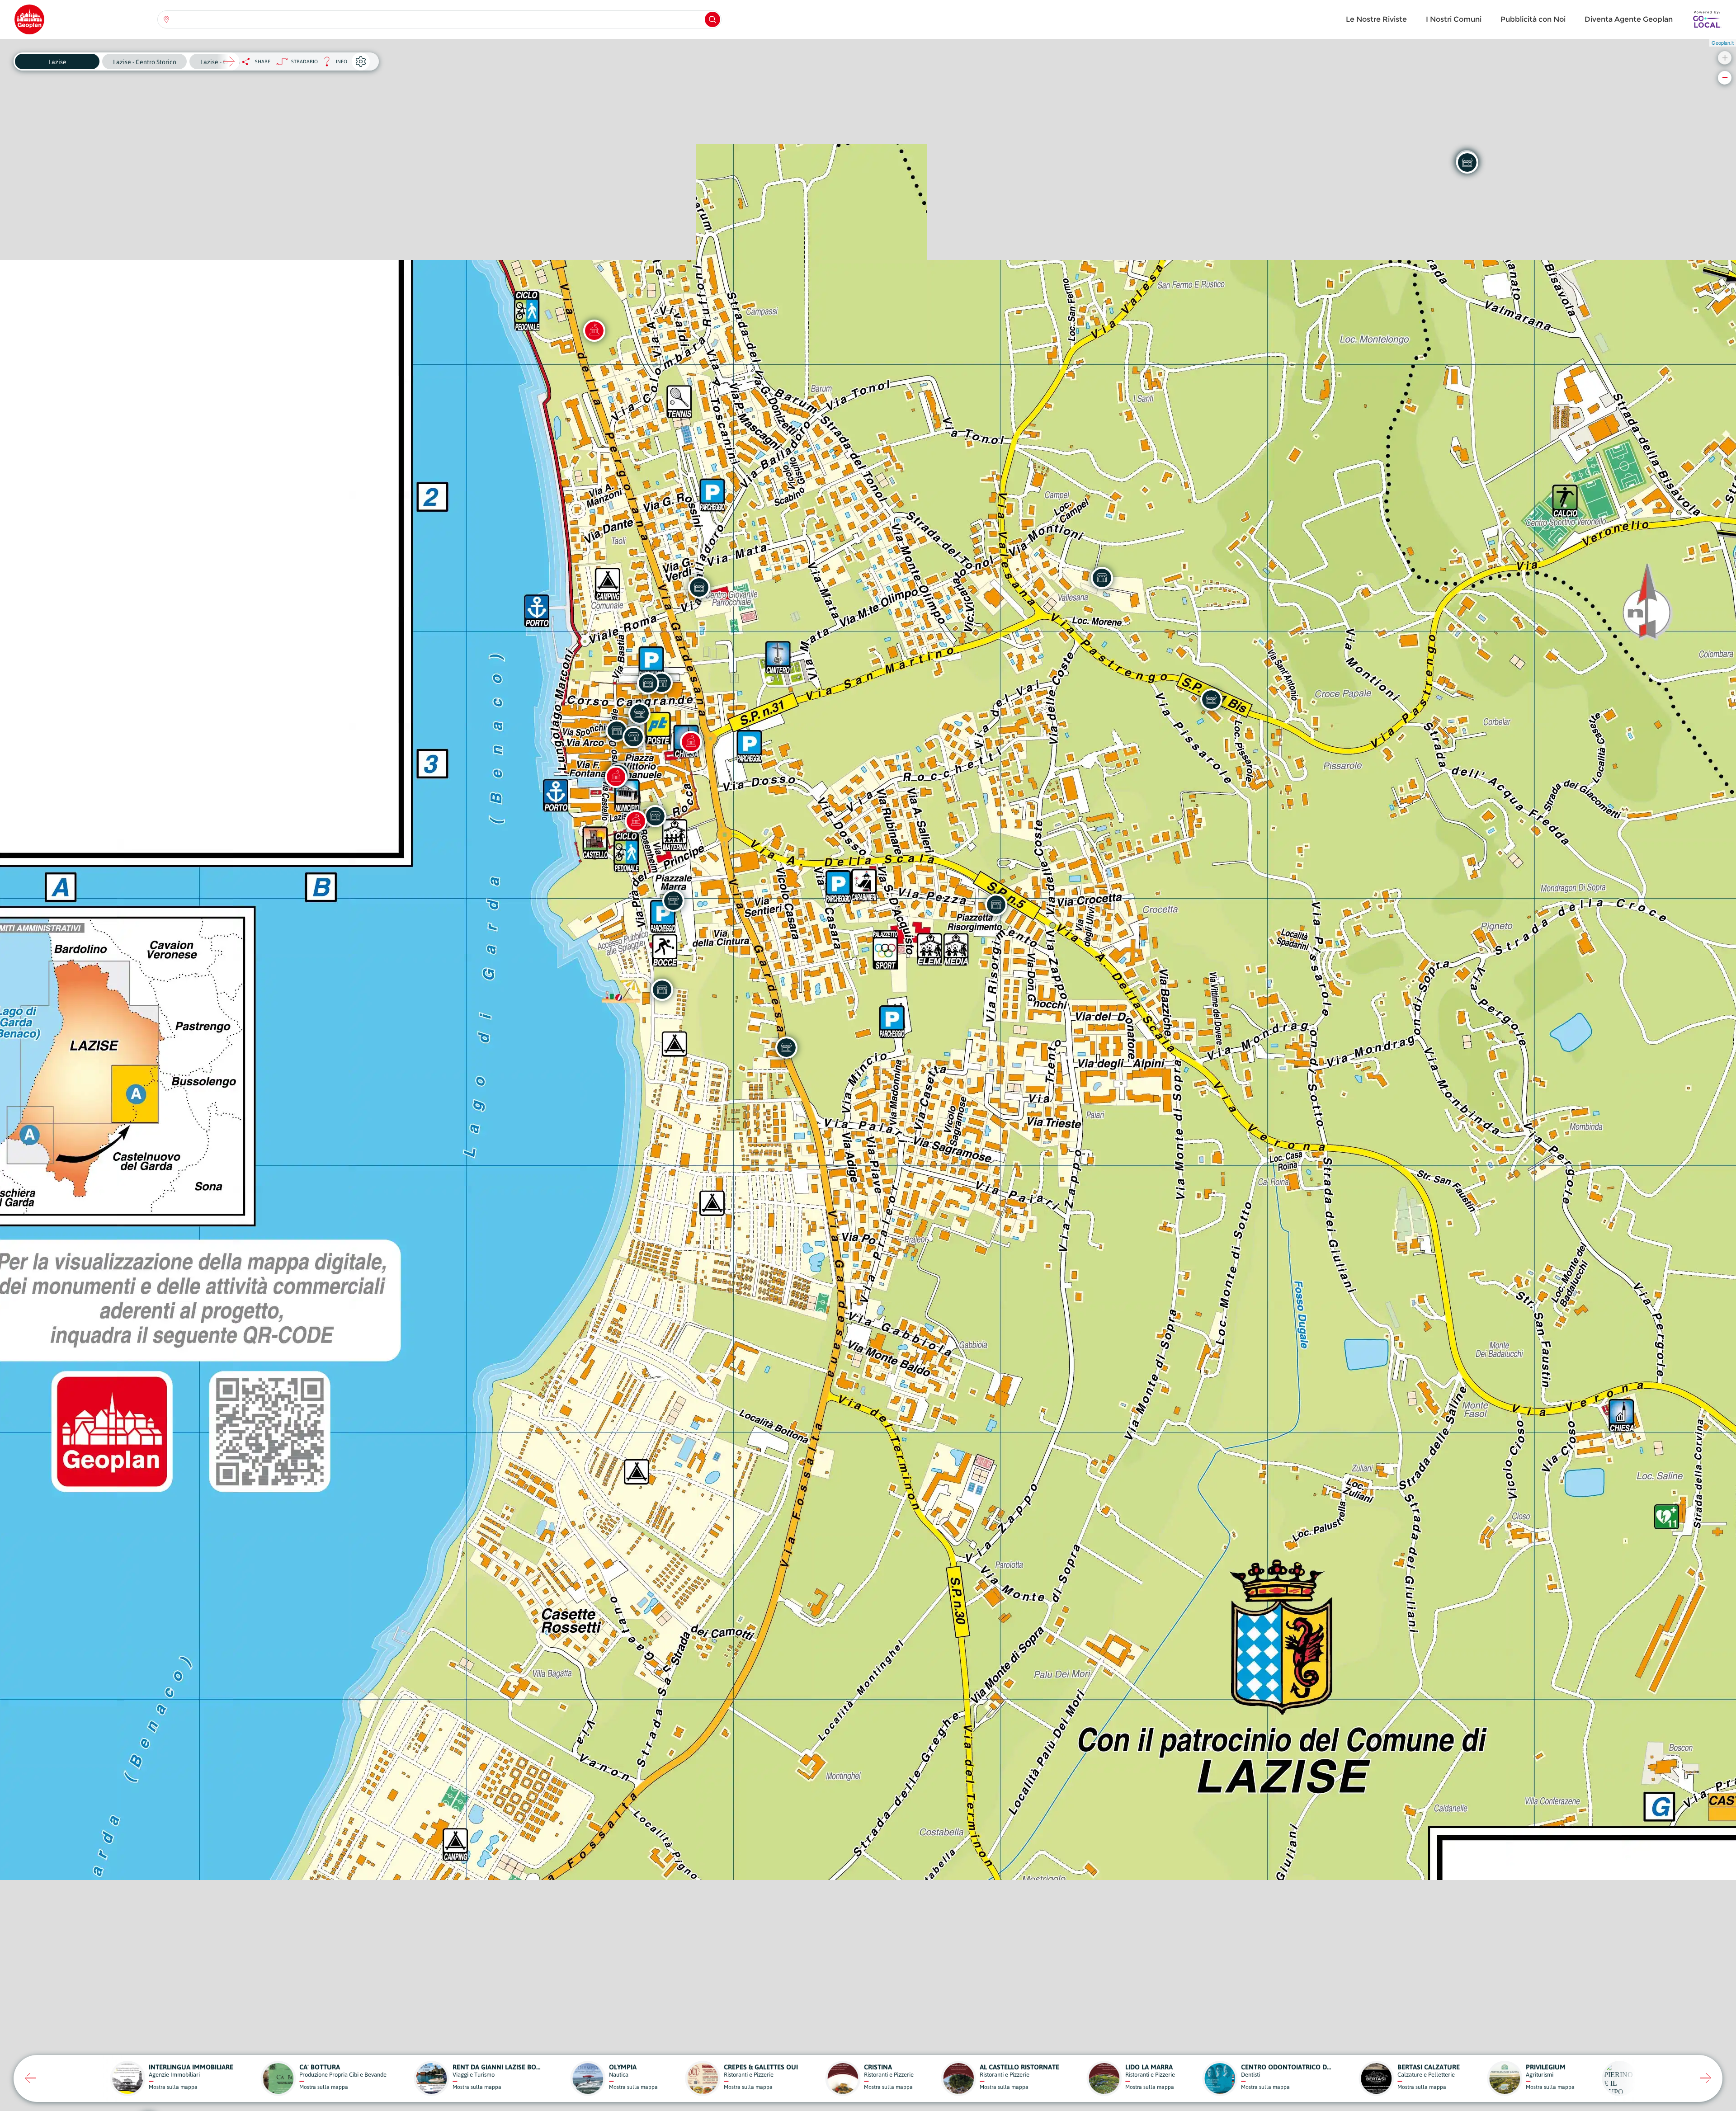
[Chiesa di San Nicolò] (616, 777)
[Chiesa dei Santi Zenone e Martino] (691, 742)
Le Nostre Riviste (1376, 19)
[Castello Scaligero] (636, 821)
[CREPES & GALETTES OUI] (699, 587)
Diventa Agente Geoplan (1629, 19)
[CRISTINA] (786, 1047)
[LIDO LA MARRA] (662, 990)
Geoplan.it (1723, 42)
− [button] (1725, 78)
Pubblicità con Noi (1533, 19)
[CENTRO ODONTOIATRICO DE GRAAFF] (996, 905)
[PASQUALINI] (1467, 162)
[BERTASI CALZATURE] (639, 713)
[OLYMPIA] (673, 900)
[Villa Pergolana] (594, 330)
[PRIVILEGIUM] (1102, 578)
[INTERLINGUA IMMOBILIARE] (648, 683)
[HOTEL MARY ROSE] (1211, 699)
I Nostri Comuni (1454, 19)
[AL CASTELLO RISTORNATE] (655, 816)
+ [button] (1725, 58)
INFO (333, 64)
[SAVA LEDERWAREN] (633, 737)
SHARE (263, 61)
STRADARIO (304, 61)
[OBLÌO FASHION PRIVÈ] (617, 730)
